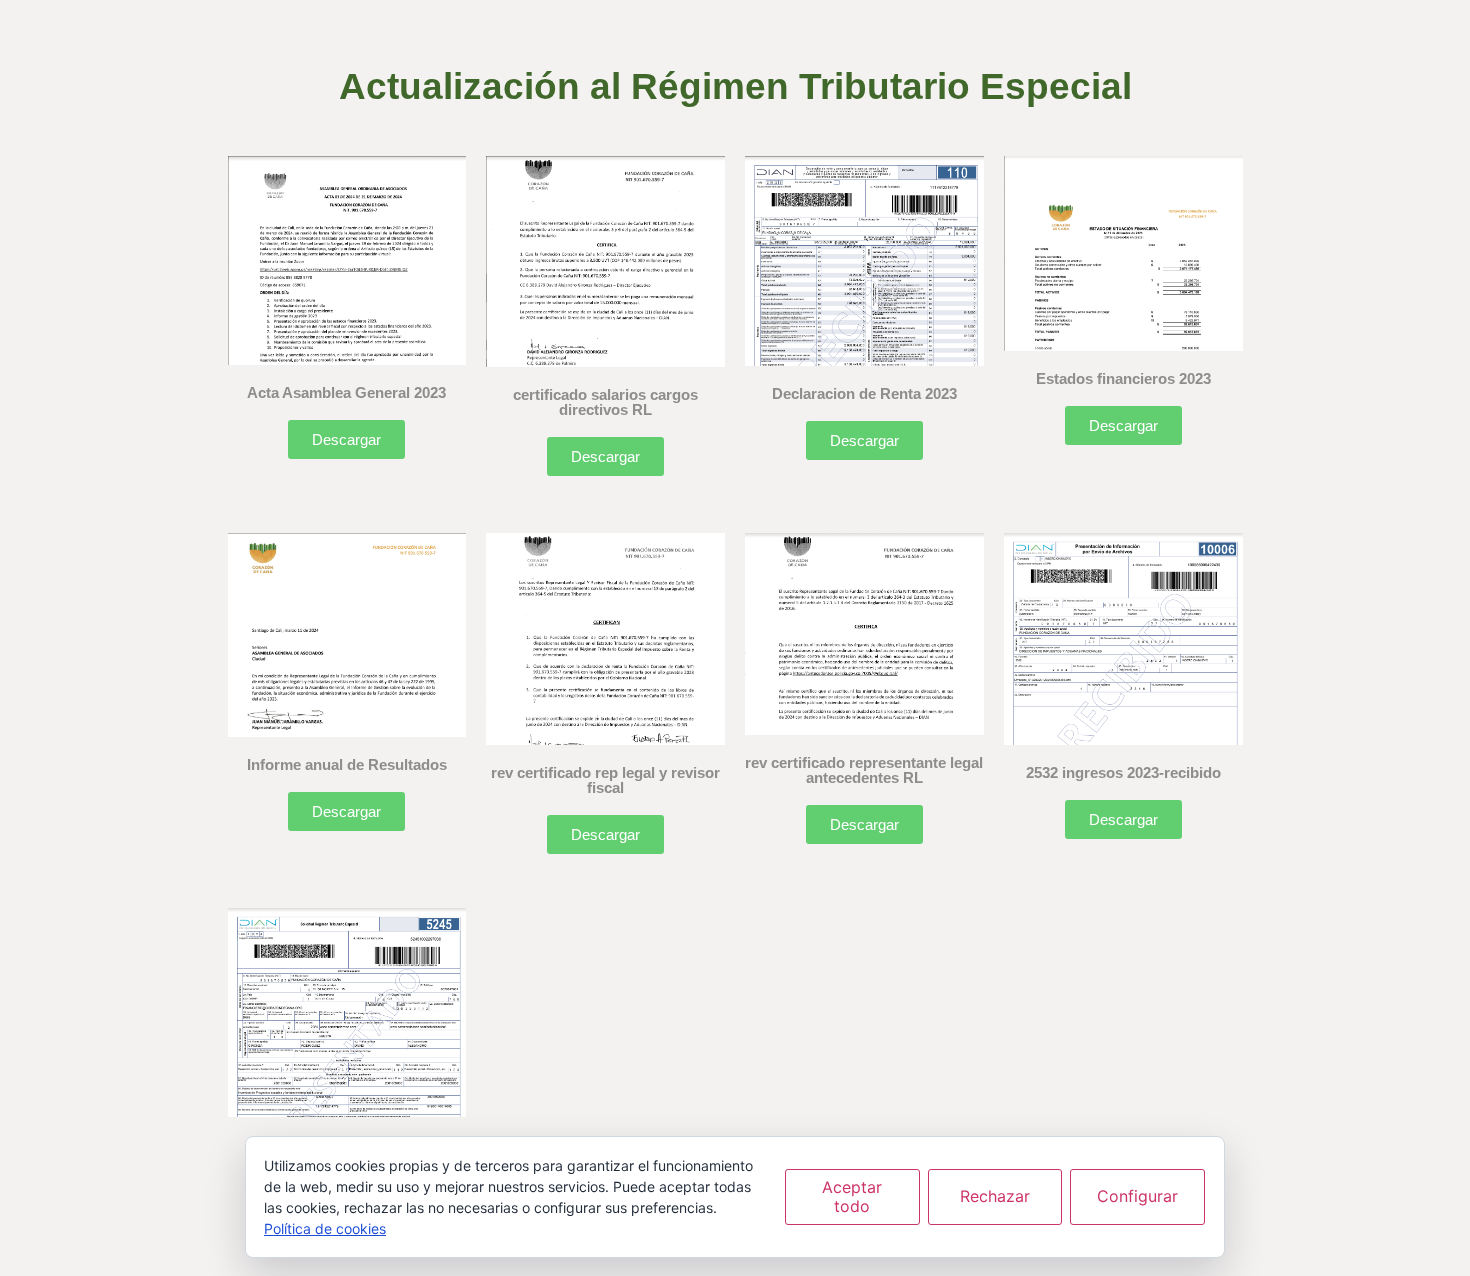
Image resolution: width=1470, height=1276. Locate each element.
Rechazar (995, 1196)
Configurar (1137, 1196)
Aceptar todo (852, 1196)
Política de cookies (325, 1228)
